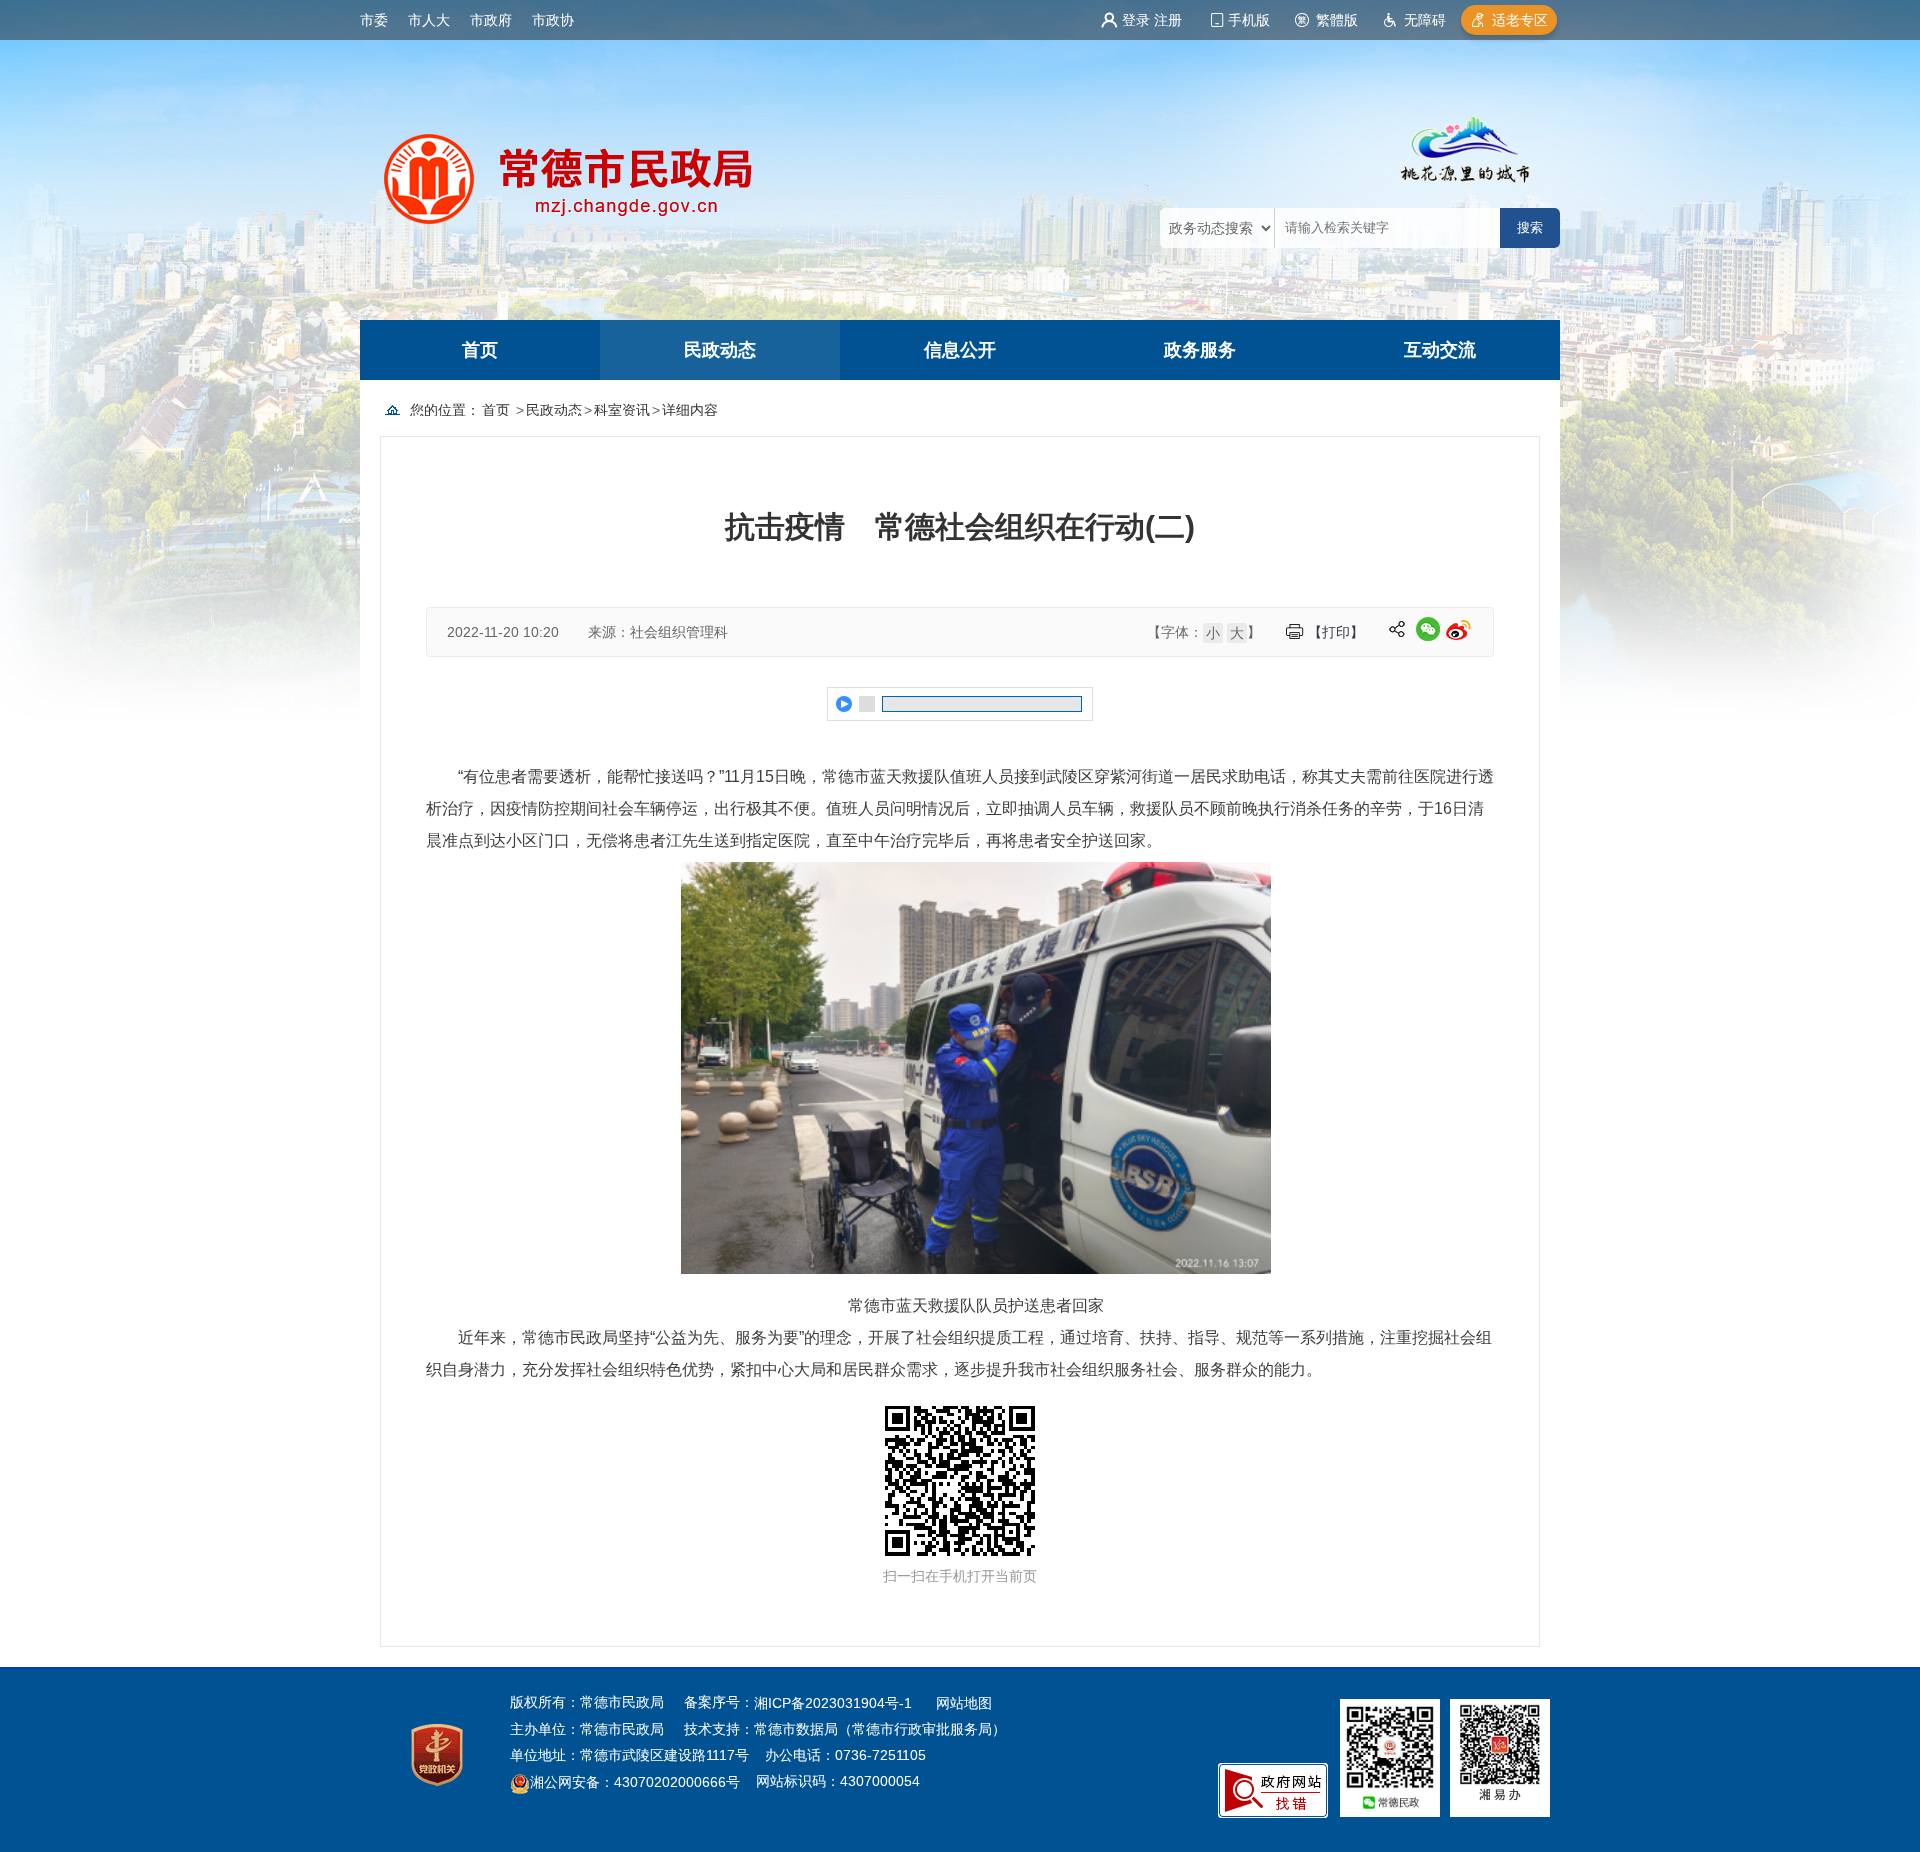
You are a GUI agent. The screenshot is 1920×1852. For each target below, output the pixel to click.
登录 (1136, 20)
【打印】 (1336, 632)
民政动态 (720, 350)
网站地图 (964, 1703)
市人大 (429, 20)
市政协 (553, 20)
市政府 (491, 20)
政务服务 (1200, 350)
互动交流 (1440, 350)
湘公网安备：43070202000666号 (635, 1783)
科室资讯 (622, 410)
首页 (480, 350)
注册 (1168, 20)
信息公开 (960, 350)
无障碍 (1425, 20)
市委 (374, 20)
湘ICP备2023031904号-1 (835, 1703)
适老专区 (1520, 20)
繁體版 (1337, 20)
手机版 (1249, 20)
